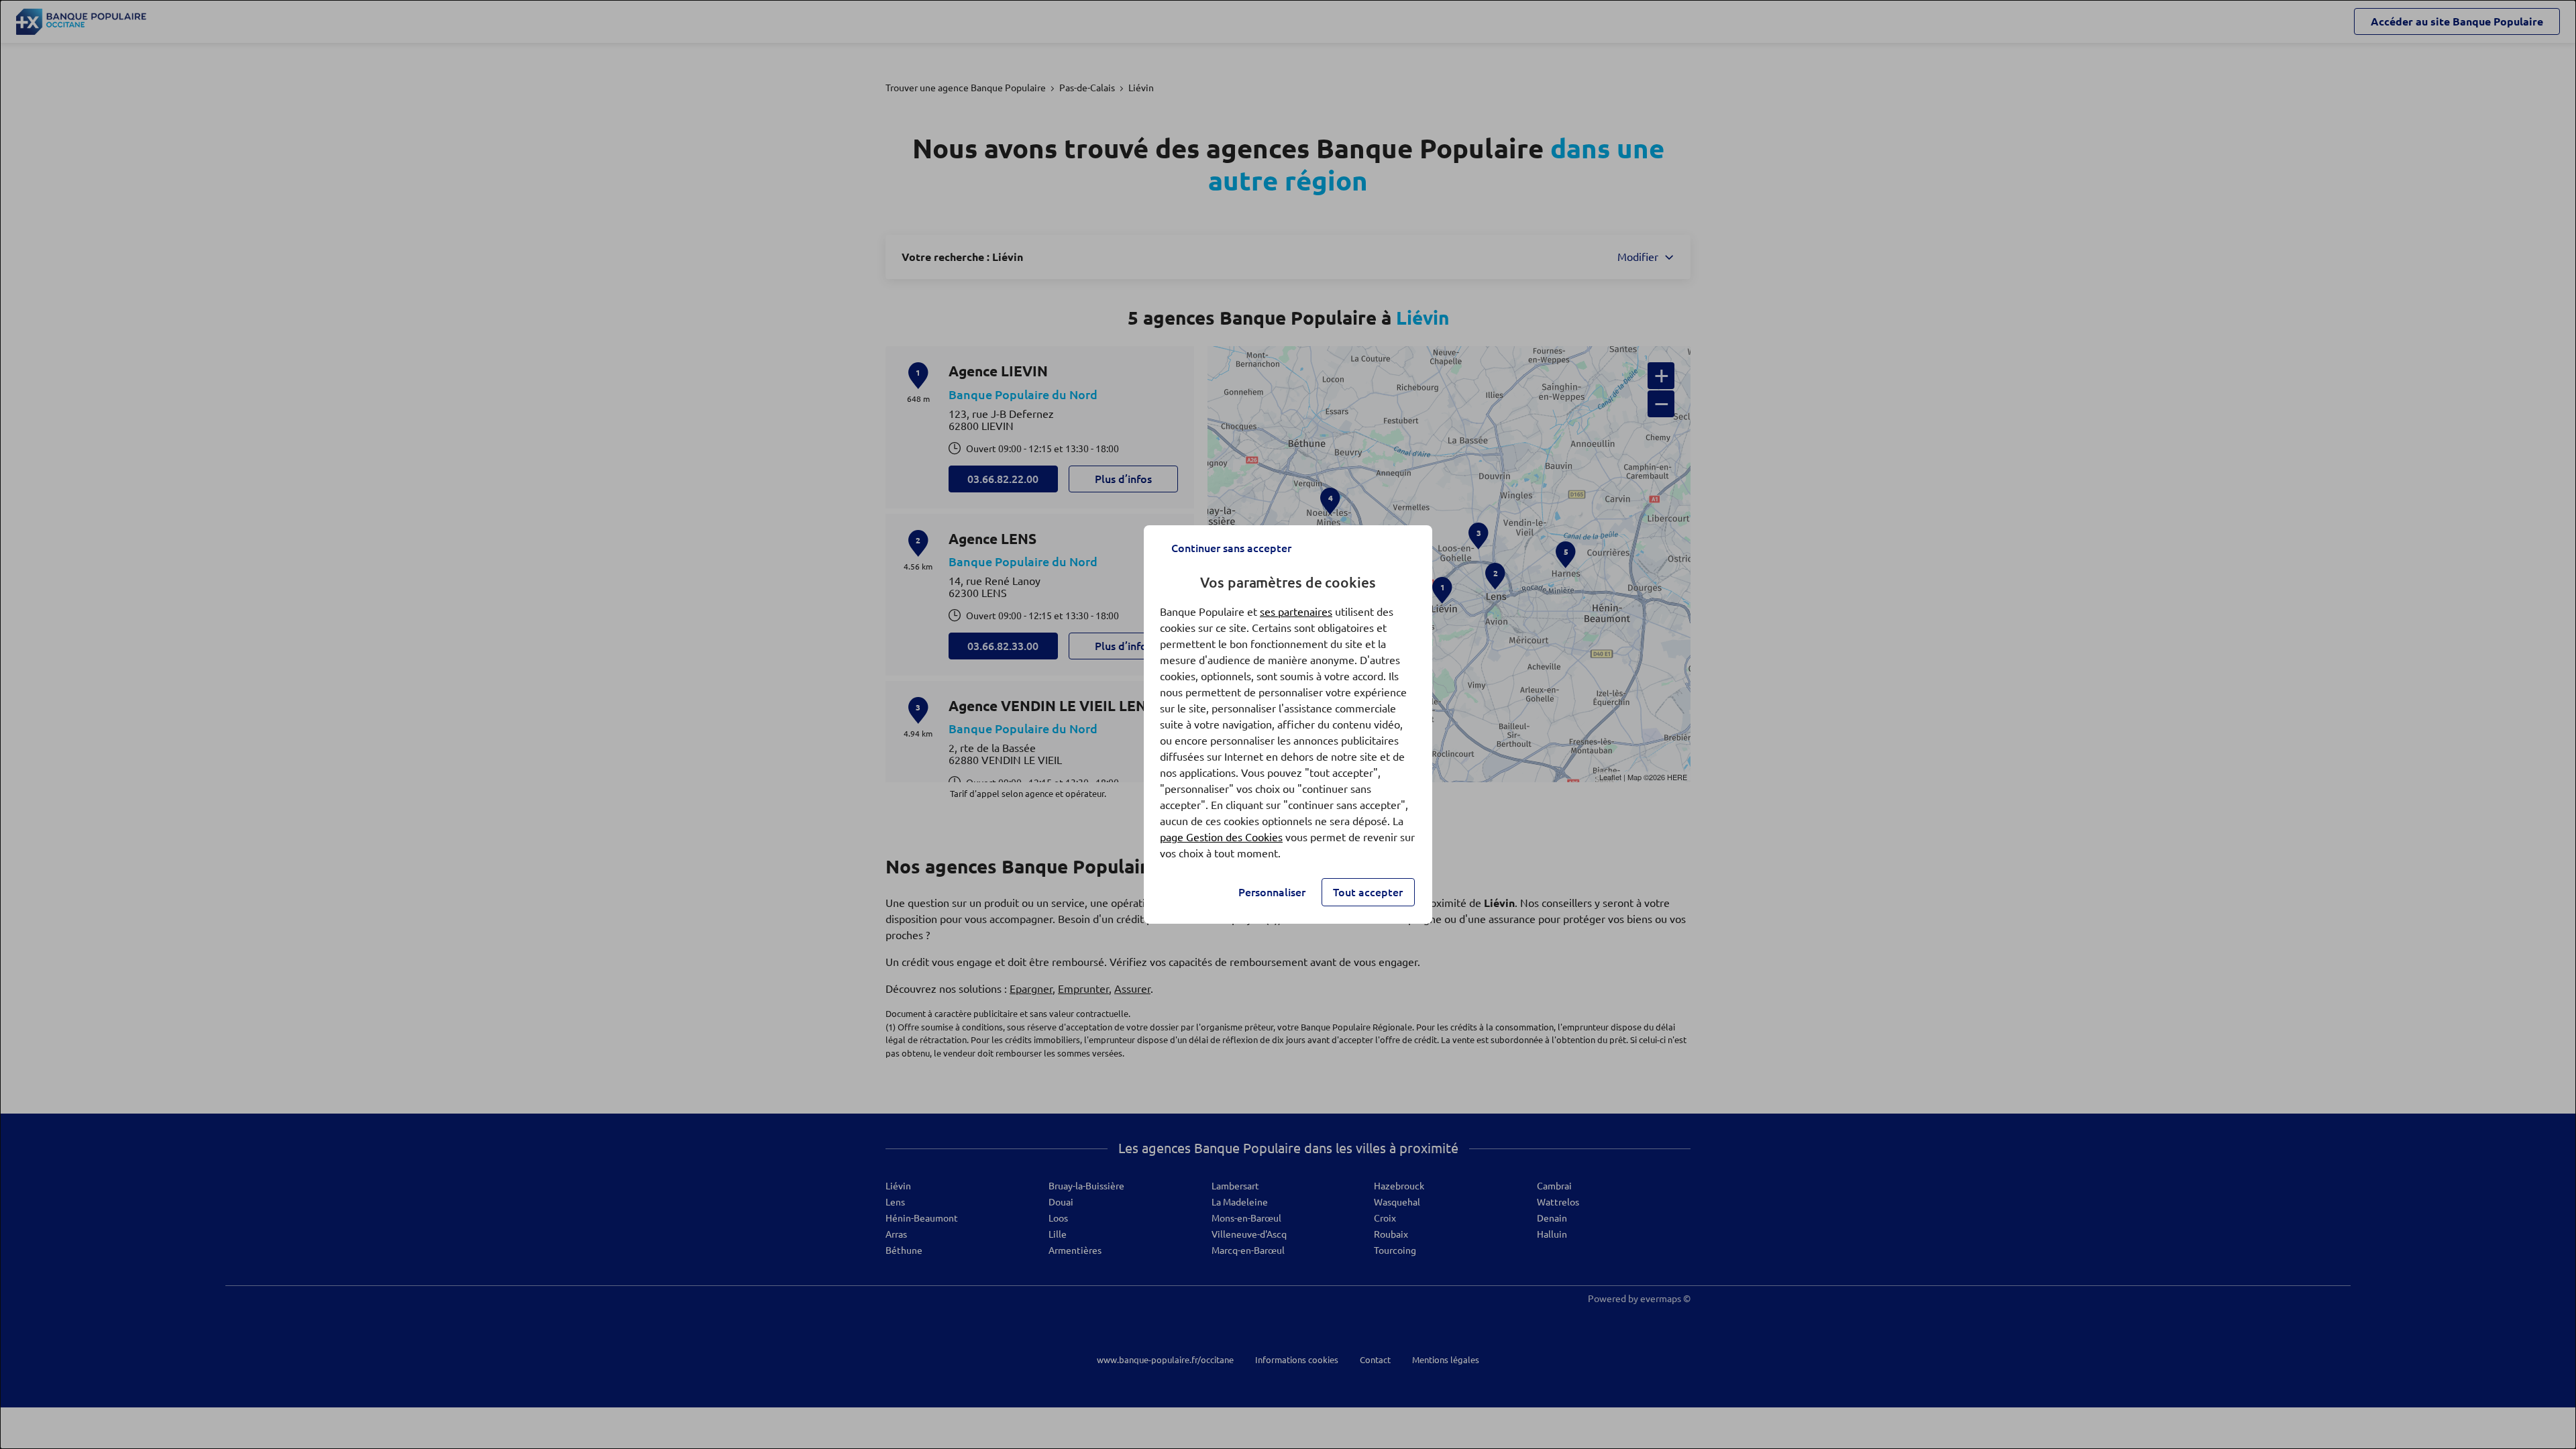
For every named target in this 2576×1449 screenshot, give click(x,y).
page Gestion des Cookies (1221, 837)
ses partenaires (1296, 612)
